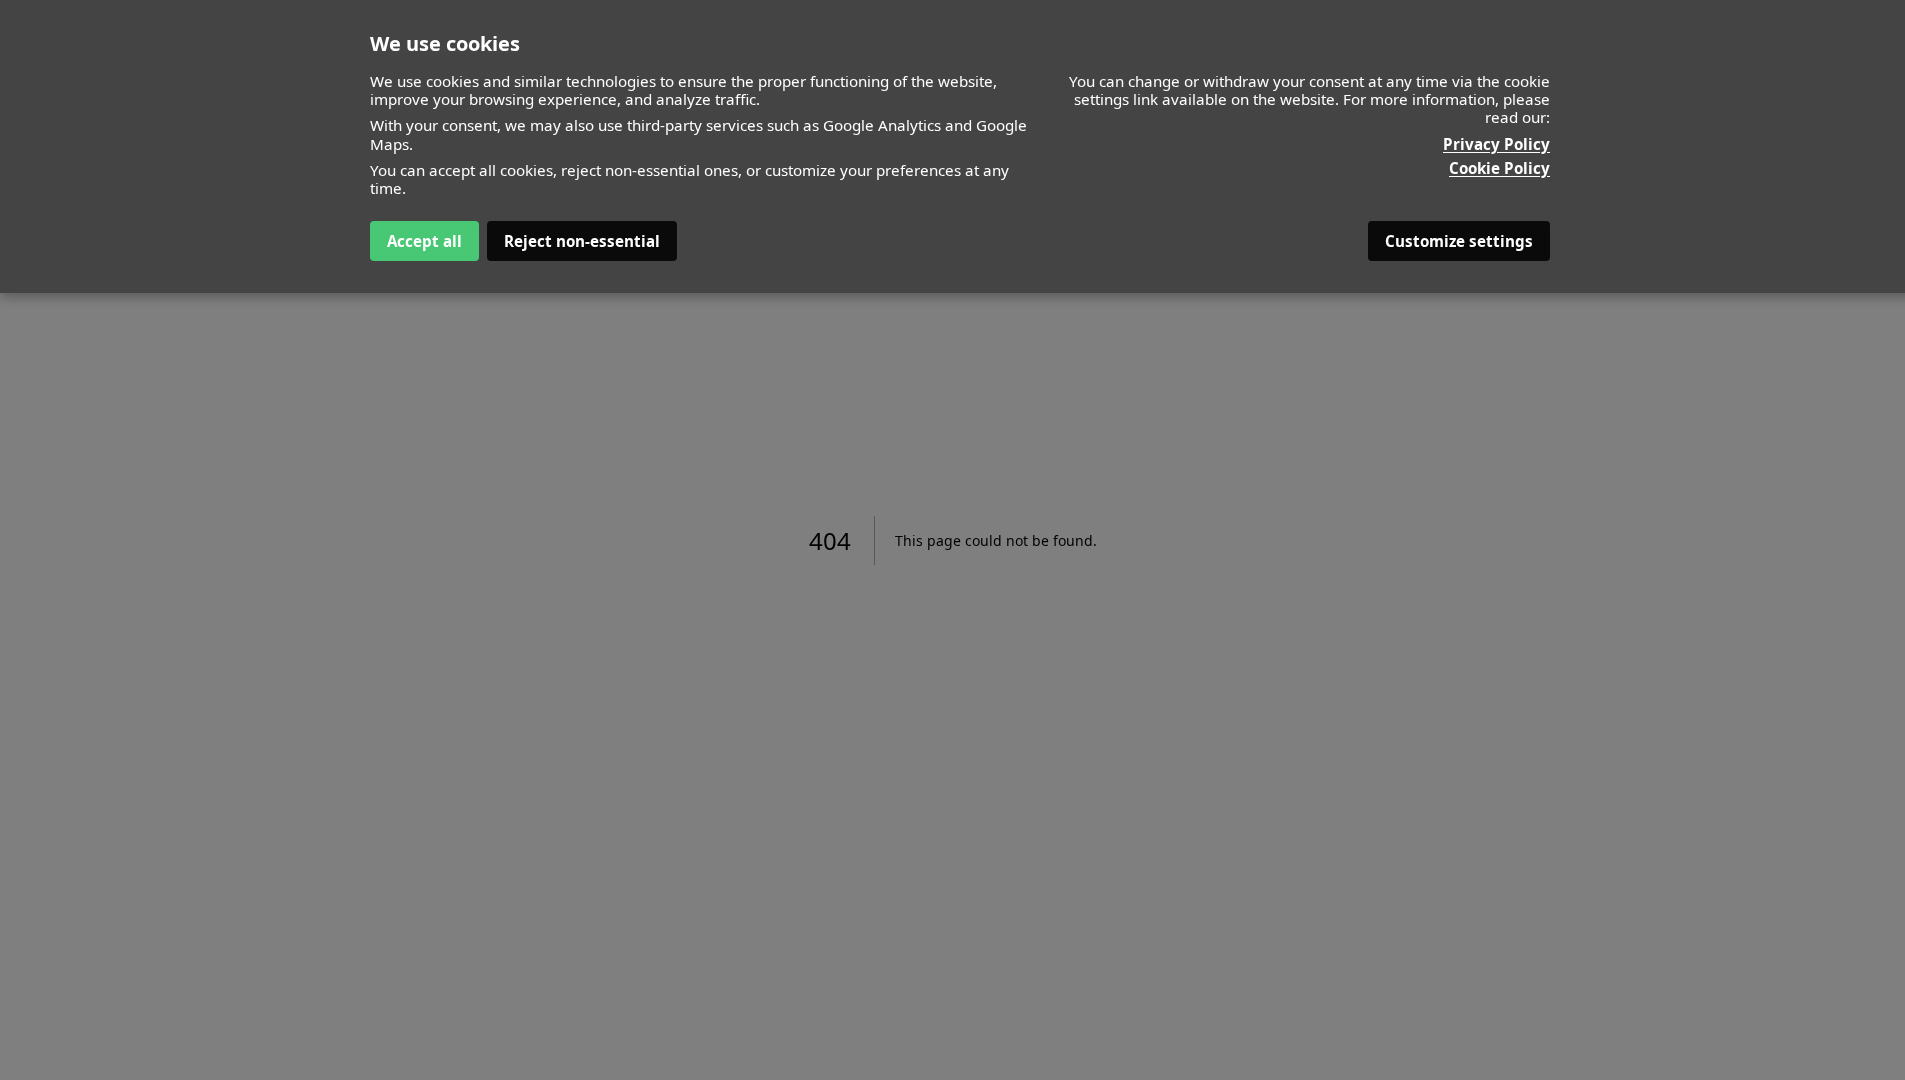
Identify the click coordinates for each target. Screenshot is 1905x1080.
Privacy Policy (1496, 144)
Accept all (424, 241)
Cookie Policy (1499, 168)
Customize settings (1459, 241)
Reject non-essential (582, 241)
